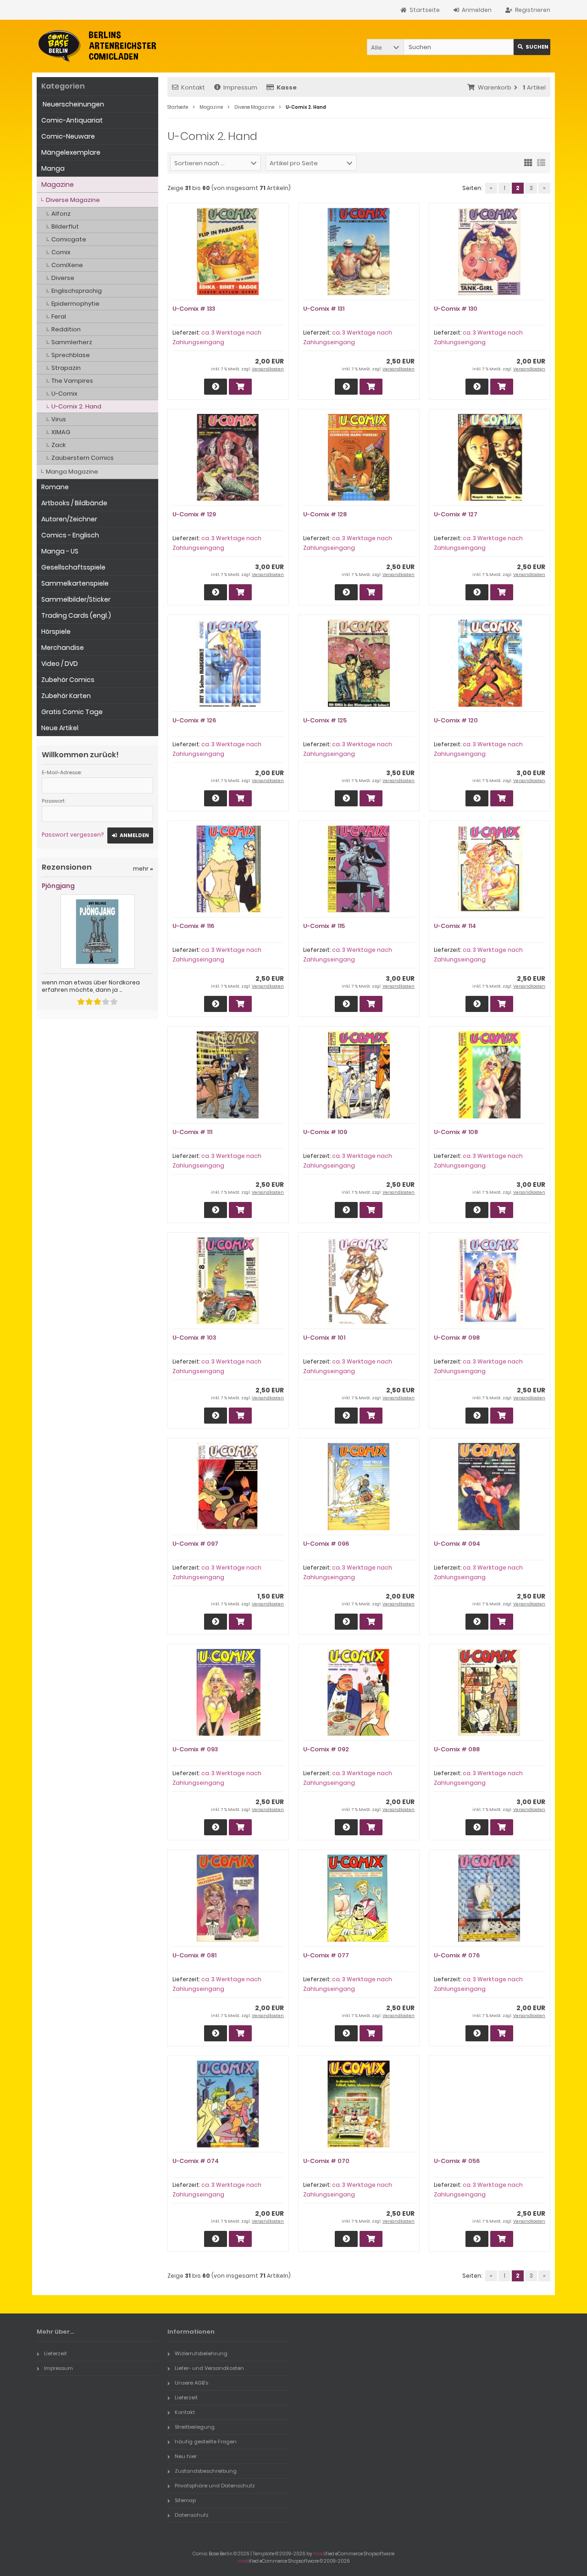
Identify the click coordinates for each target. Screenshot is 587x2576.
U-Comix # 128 (325, 514)
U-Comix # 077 (326, 1955)
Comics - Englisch (70, 535)
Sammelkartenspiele (75, 583)
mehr (143, 869)
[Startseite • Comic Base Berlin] (97, 46)
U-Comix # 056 (457, 2161)
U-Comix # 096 (326, 1544)
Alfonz (61, 214)
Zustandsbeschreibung (206, 2471)
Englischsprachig (77, 291)
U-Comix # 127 (456, 514)
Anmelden (130, 835)
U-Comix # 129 (194, 514)
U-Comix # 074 (196, 2161)
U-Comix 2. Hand (76, 406)
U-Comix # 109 (325, 1132)
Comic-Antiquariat (72, 120)
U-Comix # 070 (326, 2161)
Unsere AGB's (191, 2383)
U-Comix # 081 (194, 1955)
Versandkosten (268, 369)
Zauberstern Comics (83, 458)
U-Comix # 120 (456, 720)
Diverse (63, 278)
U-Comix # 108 (456, 1132)
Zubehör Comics (68, 680)
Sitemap (185, 2500)
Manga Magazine (72, 472)
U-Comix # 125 (325, 720)
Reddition (66, 329)
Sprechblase (71, 355)
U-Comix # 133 (194, 309)
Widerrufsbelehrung (201, 2353)
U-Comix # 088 (457, 1749)
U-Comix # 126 (194, 720)
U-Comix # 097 (195, 1544)
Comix (61, 252)
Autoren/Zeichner (69, 519)
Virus (59, 419)
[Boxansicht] (528, 162)
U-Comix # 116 (193, 926)
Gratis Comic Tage (72, 712)
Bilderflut (65, 226)
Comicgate (69, 239)
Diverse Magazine (73, 200)
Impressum (240, 87)
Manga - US (60, 551)
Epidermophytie (75, 304)
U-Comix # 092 (326, 1749)
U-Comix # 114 (455, 926)
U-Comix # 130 (456, 309)
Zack (58, 445)
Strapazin (66, 368)
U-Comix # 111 (192, 1132)
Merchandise (63, 648)
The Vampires (72, 381)
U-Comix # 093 (195, 1749)
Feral (59, 316)
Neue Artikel (60, 728)
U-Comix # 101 (324, 1338)
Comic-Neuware (68, 136)
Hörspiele (56, 631)
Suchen (532, 47)
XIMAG (61, 432)
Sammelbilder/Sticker (76, 599)
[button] (385, 47)
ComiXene (67, 265)
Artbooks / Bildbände (74, 503)
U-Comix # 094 (457, 1544)
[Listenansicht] (541, 162)
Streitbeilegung (195, 2427)
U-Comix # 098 (457, 1338)
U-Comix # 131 (324, 309)
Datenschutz (192, 2515)
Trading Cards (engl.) (76, 615)
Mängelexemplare (71, 152)
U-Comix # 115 (324, 926)
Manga (53, 168)
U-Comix (64, 394)
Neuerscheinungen (73, 104)
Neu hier (186, 2456)
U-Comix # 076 (457, 1955)
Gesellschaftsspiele (73, 567)
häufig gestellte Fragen (206, 2442)
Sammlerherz (72, 342)
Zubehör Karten (66, 696)
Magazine (58, 184)
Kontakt (193, 87)
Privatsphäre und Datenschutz (215, 2486)
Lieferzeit (55, 2353)
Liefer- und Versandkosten (209, 2368)
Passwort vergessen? (73, 835)
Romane (55, 487)
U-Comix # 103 (194, 1338)
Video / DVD (60, 664)
